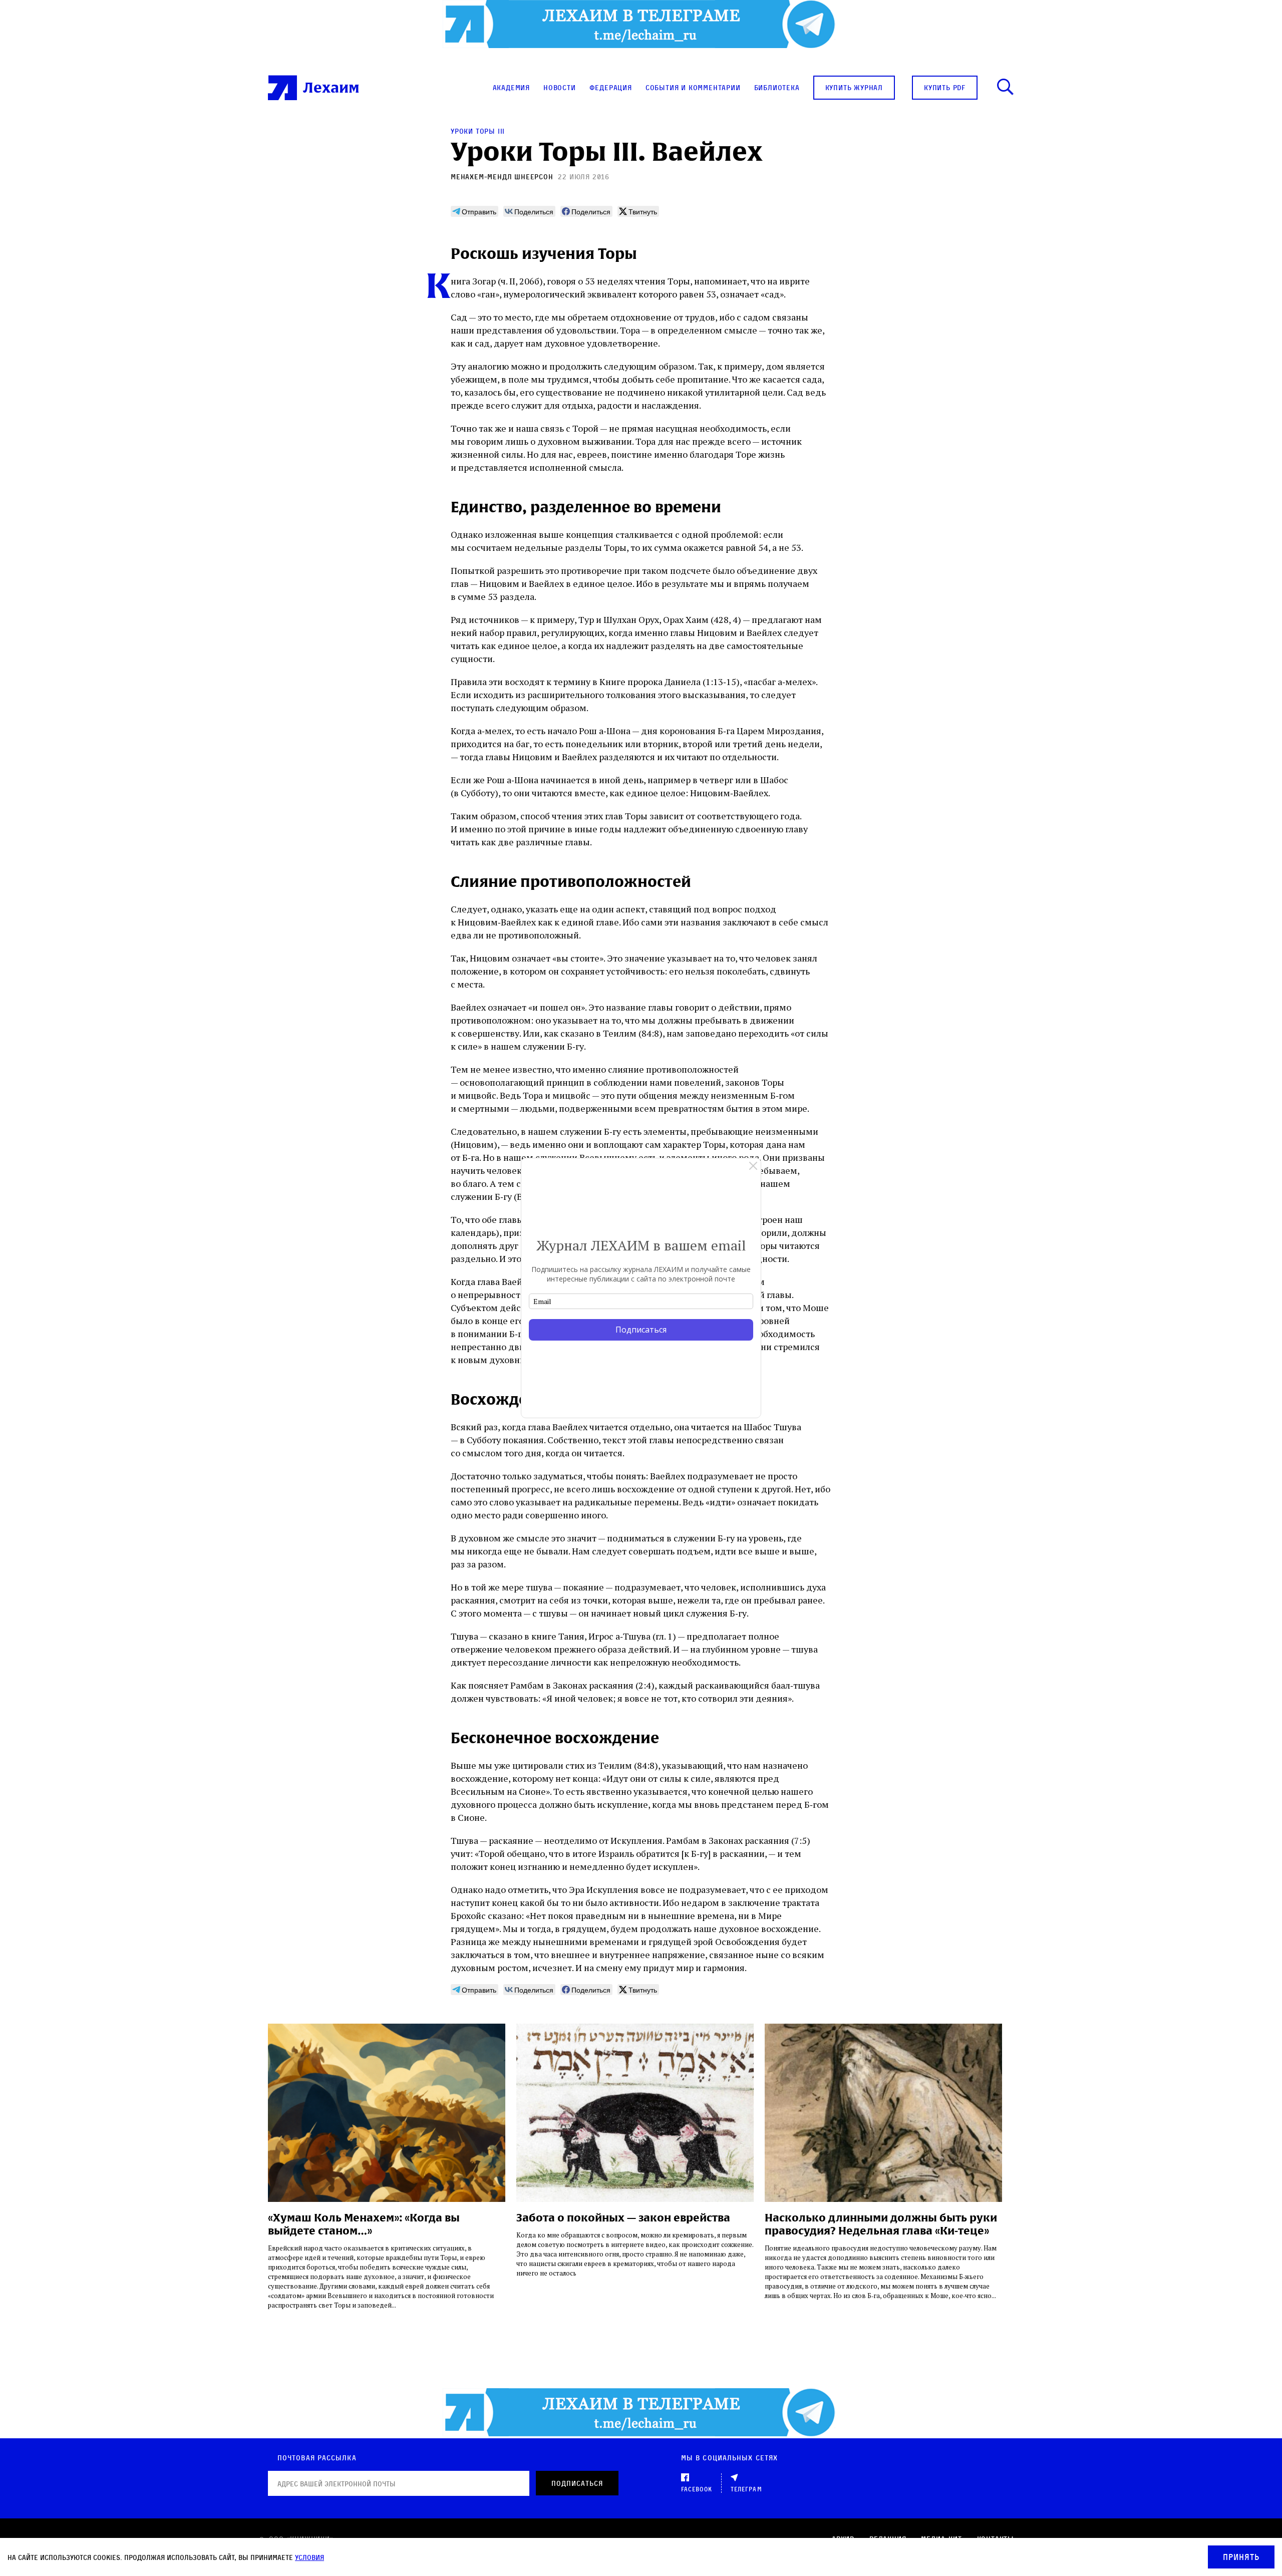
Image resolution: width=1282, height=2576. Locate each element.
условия (309, 2557)
